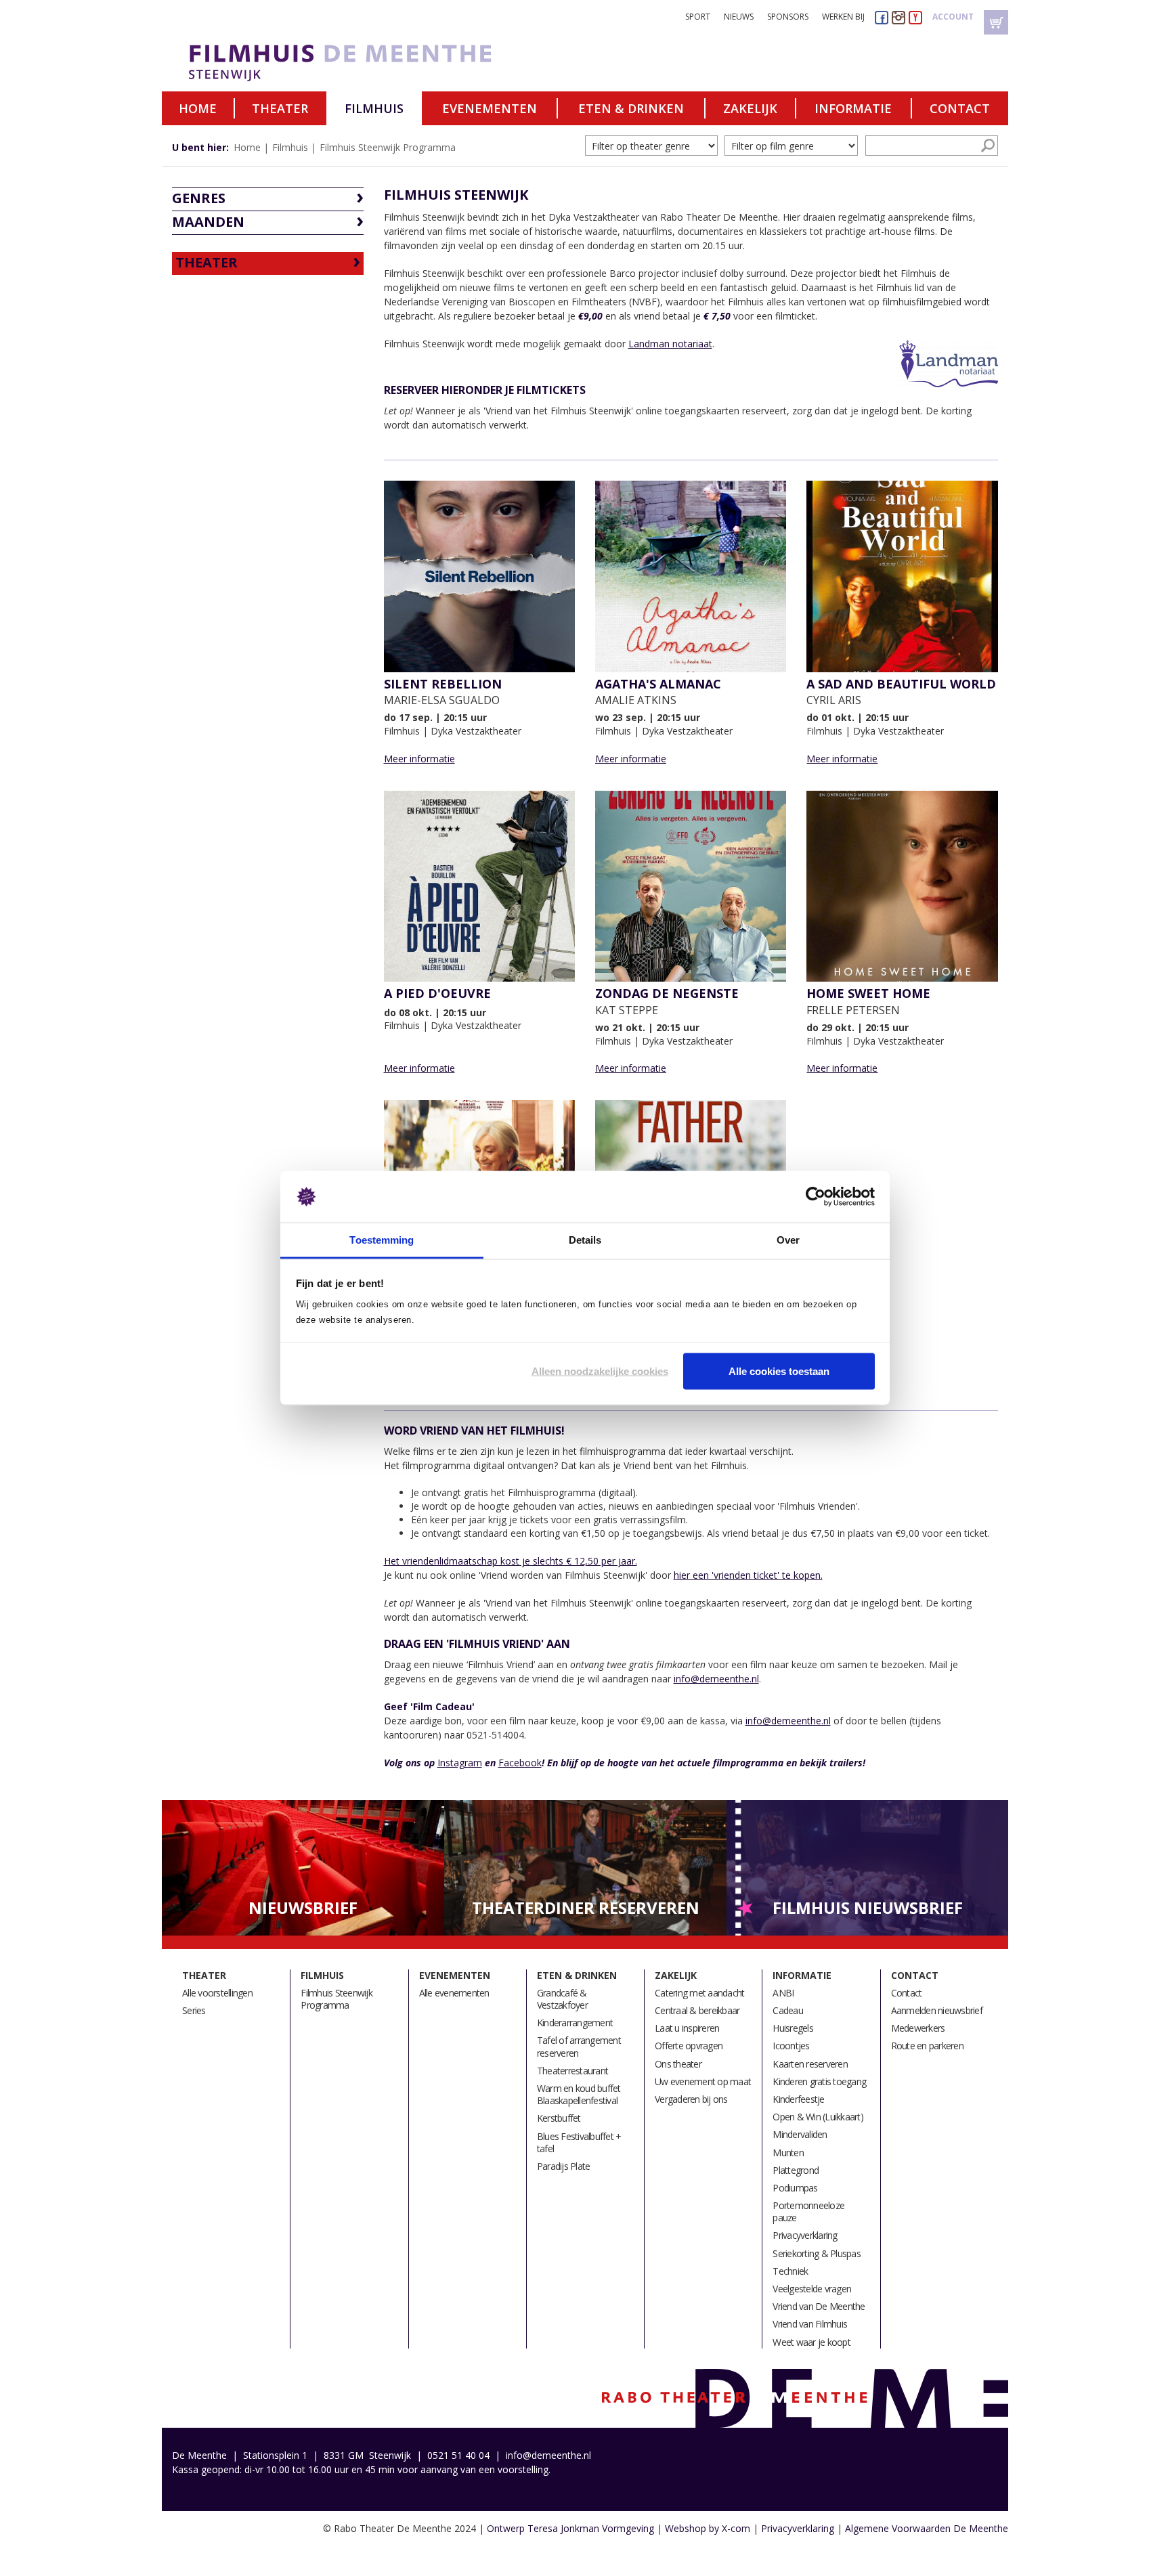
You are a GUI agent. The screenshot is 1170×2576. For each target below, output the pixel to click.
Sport (698, 17)
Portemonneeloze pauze (808, 2211)
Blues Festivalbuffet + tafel (579, 2142)
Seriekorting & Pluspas (817, 2253)
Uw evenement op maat (703, 2081)
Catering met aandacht (699, 1993)
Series (194, 2010)
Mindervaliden (800, 2134)
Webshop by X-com (708, 2528)
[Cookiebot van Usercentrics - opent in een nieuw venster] (816, 1197)
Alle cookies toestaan (779, 1371)
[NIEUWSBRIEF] (303, 1867)
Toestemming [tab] (382, 1240)
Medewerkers (918, 2028)
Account (953, 17)
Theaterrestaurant (572, 2071)
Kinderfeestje (798, 2099)
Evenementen (490, 108)
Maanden (208, 222)
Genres (199, 198)
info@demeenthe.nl (716, 1679)
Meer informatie (419, 759)
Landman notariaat (670, 344)
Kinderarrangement (575, 2023)
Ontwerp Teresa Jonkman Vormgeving (570, 2528)
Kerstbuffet (559, 2118)
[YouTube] (915, 17)
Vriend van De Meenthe (819, 2306)
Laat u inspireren (687, 2028)
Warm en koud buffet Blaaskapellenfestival (579, 2094)
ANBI (783, 1993)
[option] (303, 1868)
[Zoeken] (988, 146)
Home (198, 108)
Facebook (520, 1763)
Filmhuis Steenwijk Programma (388, 147)
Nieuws (739, 17)
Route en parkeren (927, 2046)
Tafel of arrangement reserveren (579, 2046)
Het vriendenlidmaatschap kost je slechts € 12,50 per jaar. (511, 1561)
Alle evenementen (454, 1993)
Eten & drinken (631, 108)
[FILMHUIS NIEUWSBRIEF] (868, 1867)
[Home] (370, 63)
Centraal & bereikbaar (697, 2010)
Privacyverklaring (805, 2235)
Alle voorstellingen (217, 1993)
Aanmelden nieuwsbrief (937, 2010)
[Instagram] (898, 17)
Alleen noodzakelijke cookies (600, 1371)
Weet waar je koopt (811, 2342)
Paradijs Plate (564, 2166)
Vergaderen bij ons (691, 2099)
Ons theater (678, 2064)
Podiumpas (795, 2188)
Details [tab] (585, 1240)
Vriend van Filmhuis (810, 2324)
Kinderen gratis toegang (819, 2081)
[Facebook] (882, 17)
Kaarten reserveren (810, 2064)
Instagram (460, 1763)
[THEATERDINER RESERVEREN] (585, 1867)
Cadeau (788, 2010)
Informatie (853, 108)
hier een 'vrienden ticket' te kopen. (748, 1575)
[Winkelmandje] (996, 22)
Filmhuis (374, 108)
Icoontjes (791, 2046)
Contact (960, 108)
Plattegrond (796, 2170)
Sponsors (788, 17)
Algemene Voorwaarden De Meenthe (927, 2528)
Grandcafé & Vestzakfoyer (562, 1999)
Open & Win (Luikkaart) (818, 2117)
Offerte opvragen (689, 2046)
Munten (788, 2153)
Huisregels (793, 2028)
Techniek (790, 2271)
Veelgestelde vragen (812, 2289)
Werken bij (843, 17)
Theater (280, 108)
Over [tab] (788, 1240)
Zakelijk (750, 108)
